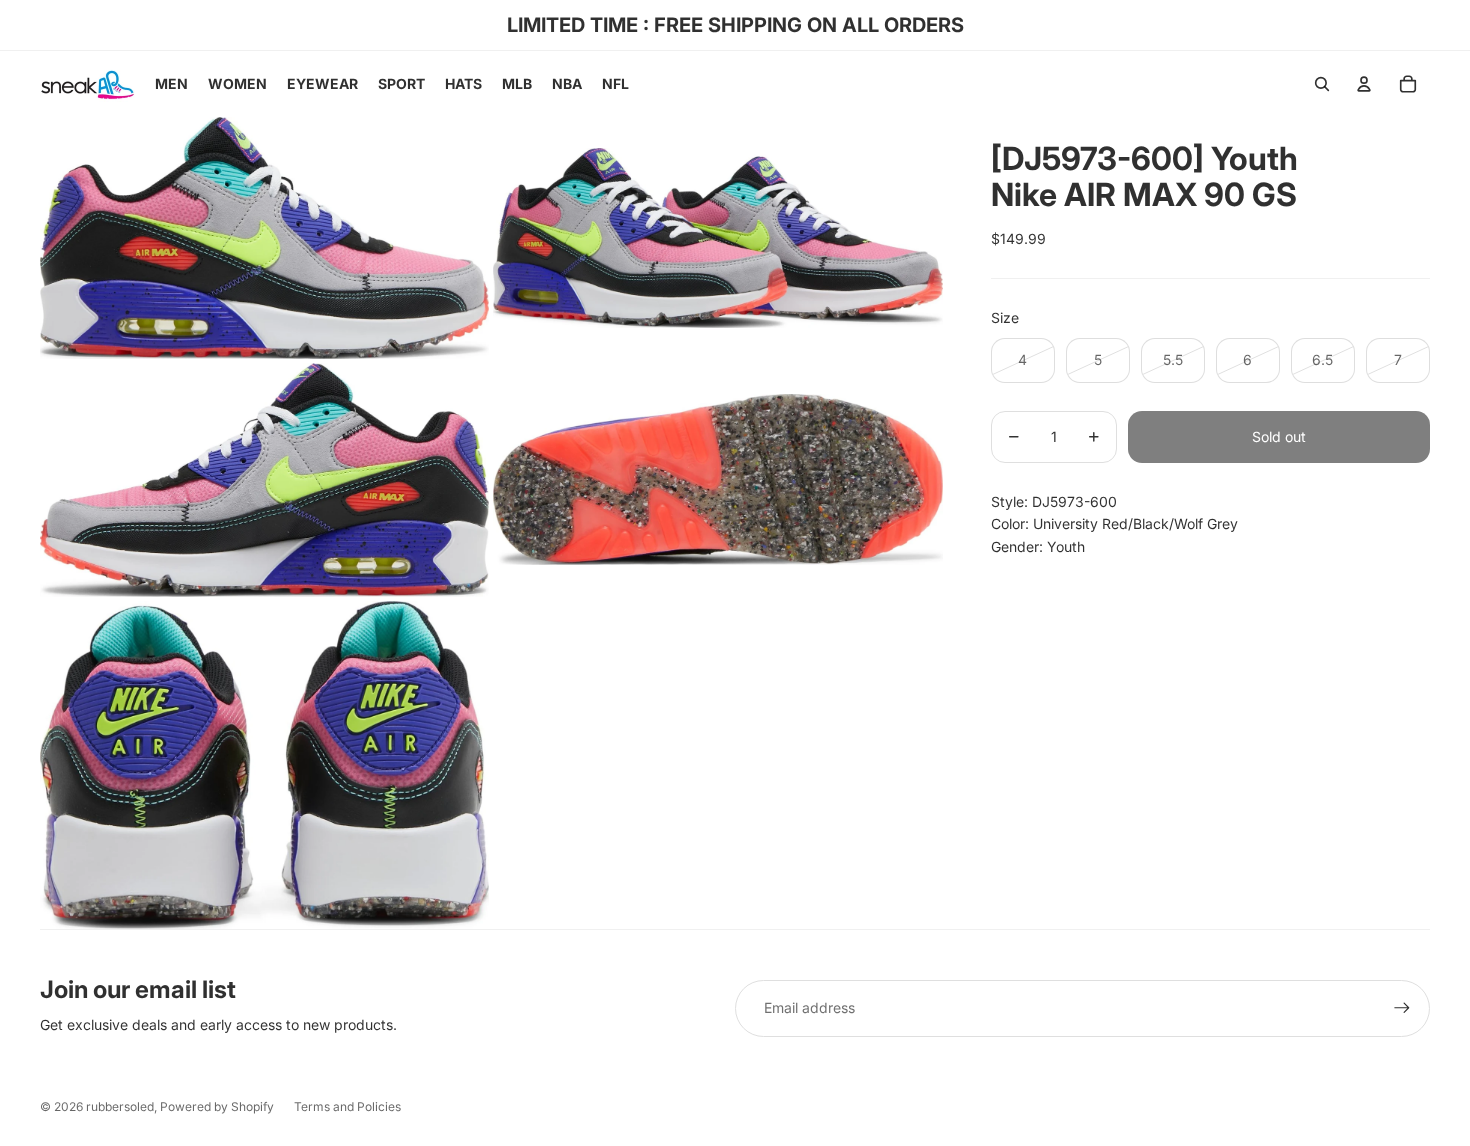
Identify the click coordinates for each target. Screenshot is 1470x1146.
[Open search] (1322, 84)
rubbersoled (120, 1106)
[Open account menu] (1364, 84)
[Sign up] (1402, 1008)
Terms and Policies (347, 1106)
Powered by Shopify (217, 1106)
